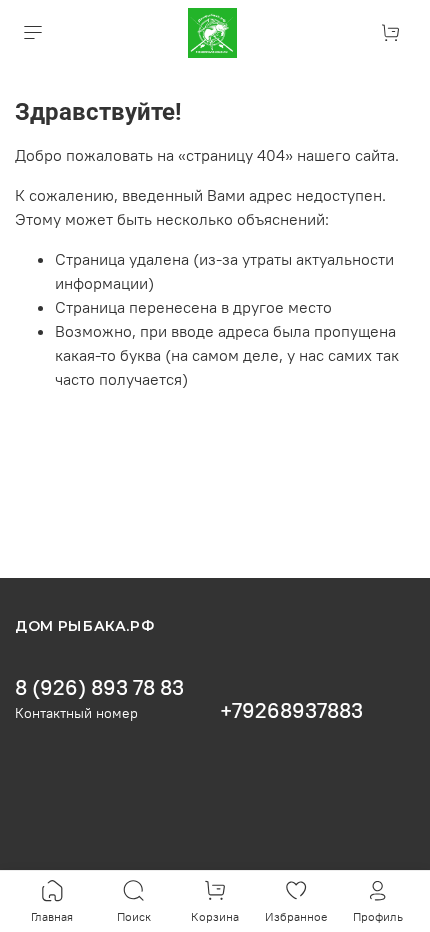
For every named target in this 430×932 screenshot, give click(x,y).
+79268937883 (291, 710)
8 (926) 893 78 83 (99, 687)
